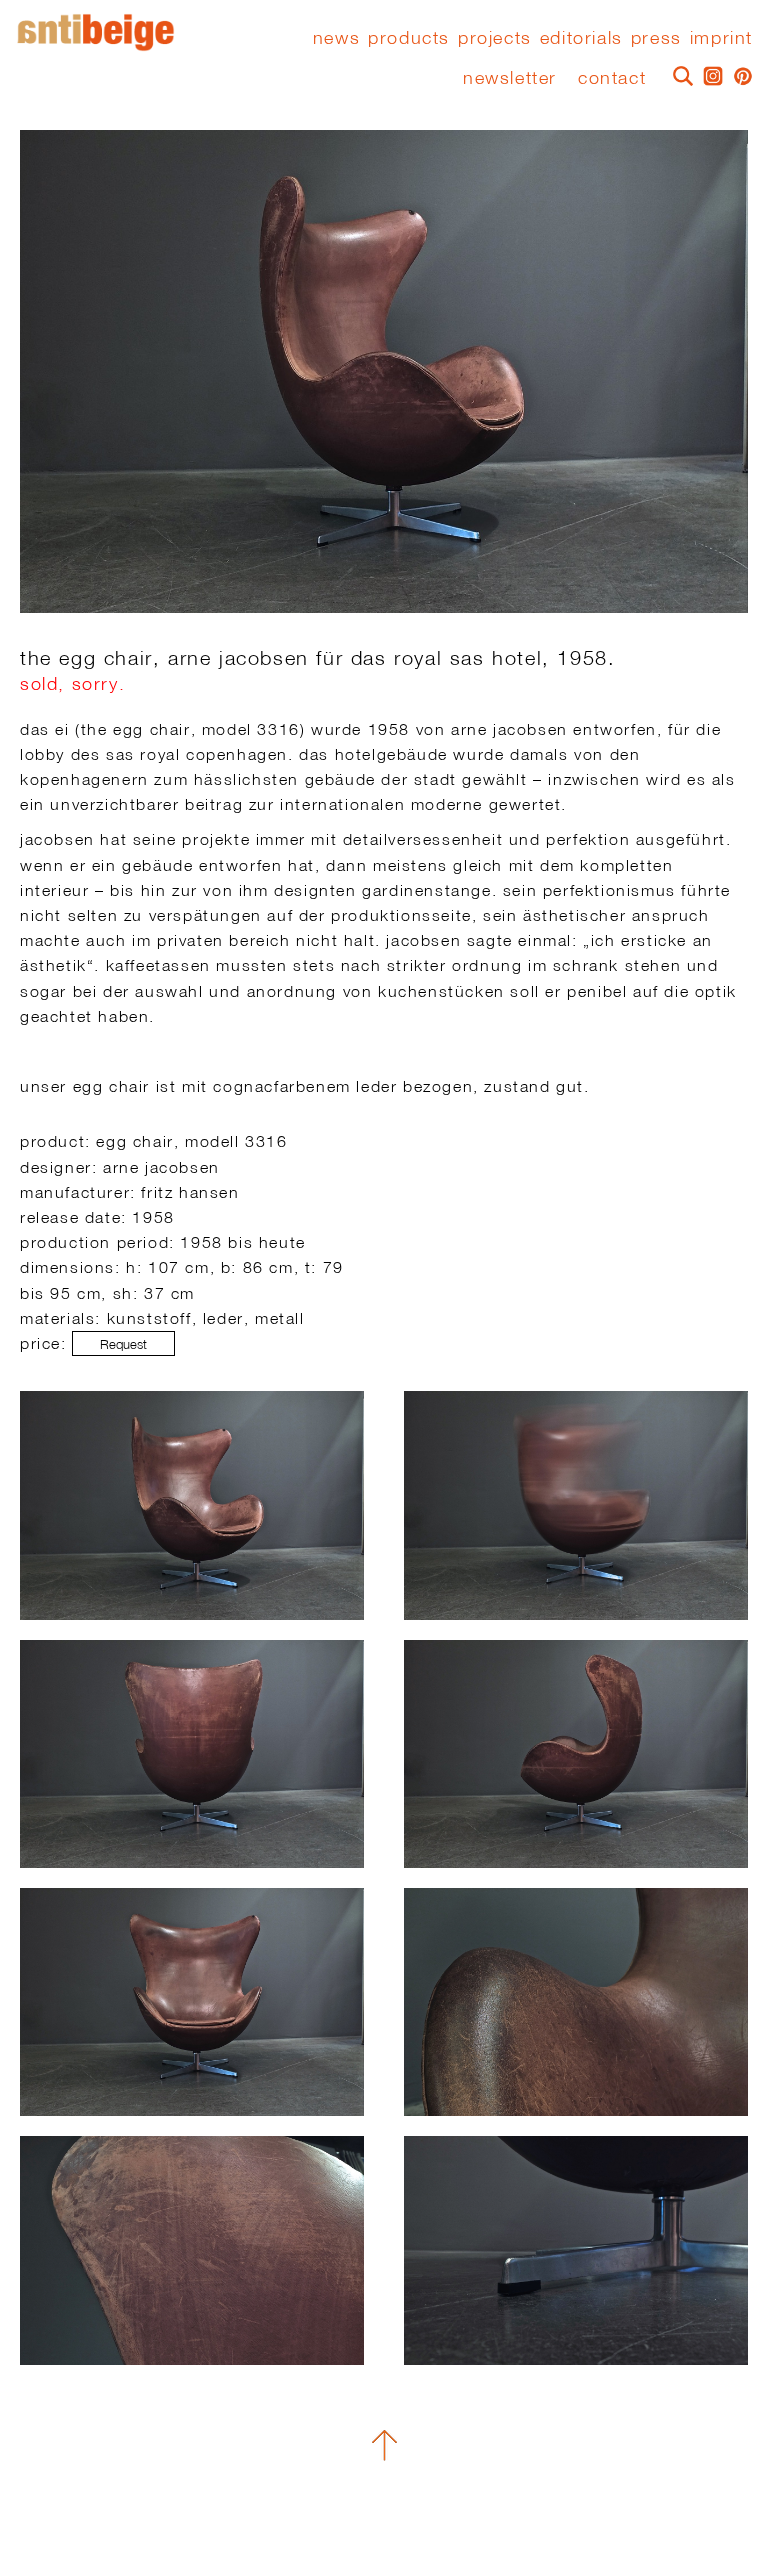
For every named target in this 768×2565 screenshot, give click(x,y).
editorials (581, 38)
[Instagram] (708, 74)
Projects (495, 38)
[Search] (678, 74)
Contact (612, 77)
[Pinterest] (738, 74)
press (656, 38)
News (336, 38)
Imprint (721, 38)
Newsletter (510, 77)
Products (409, 38)
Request (123, 1344)
